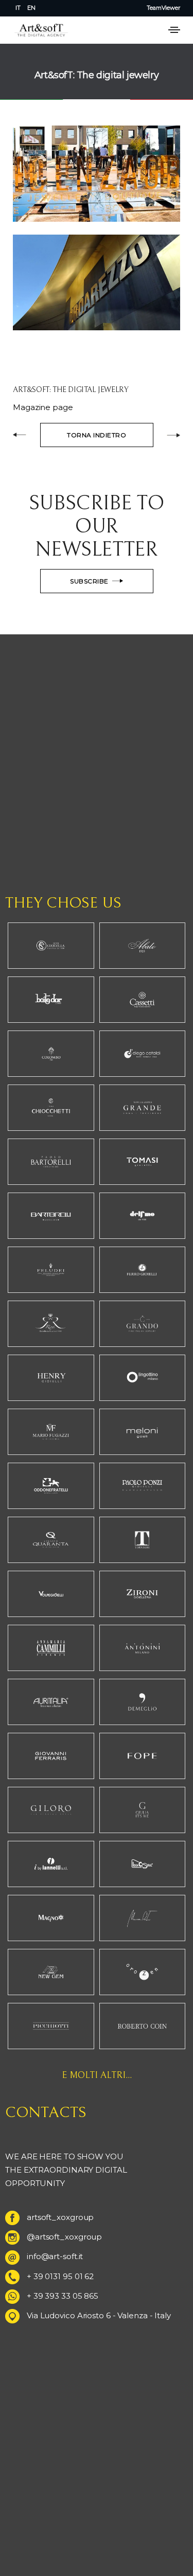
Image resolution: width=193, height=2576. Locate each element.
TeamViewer (163, 8)
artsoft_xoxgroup (60, 2217)
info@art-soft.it (55, 2256)
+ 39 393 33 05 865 (63, 2296)
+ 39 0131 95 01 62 (60, 2276)
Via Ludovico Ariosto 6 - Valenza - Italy (99, 2315)
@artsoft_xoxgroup (64, 2237)
